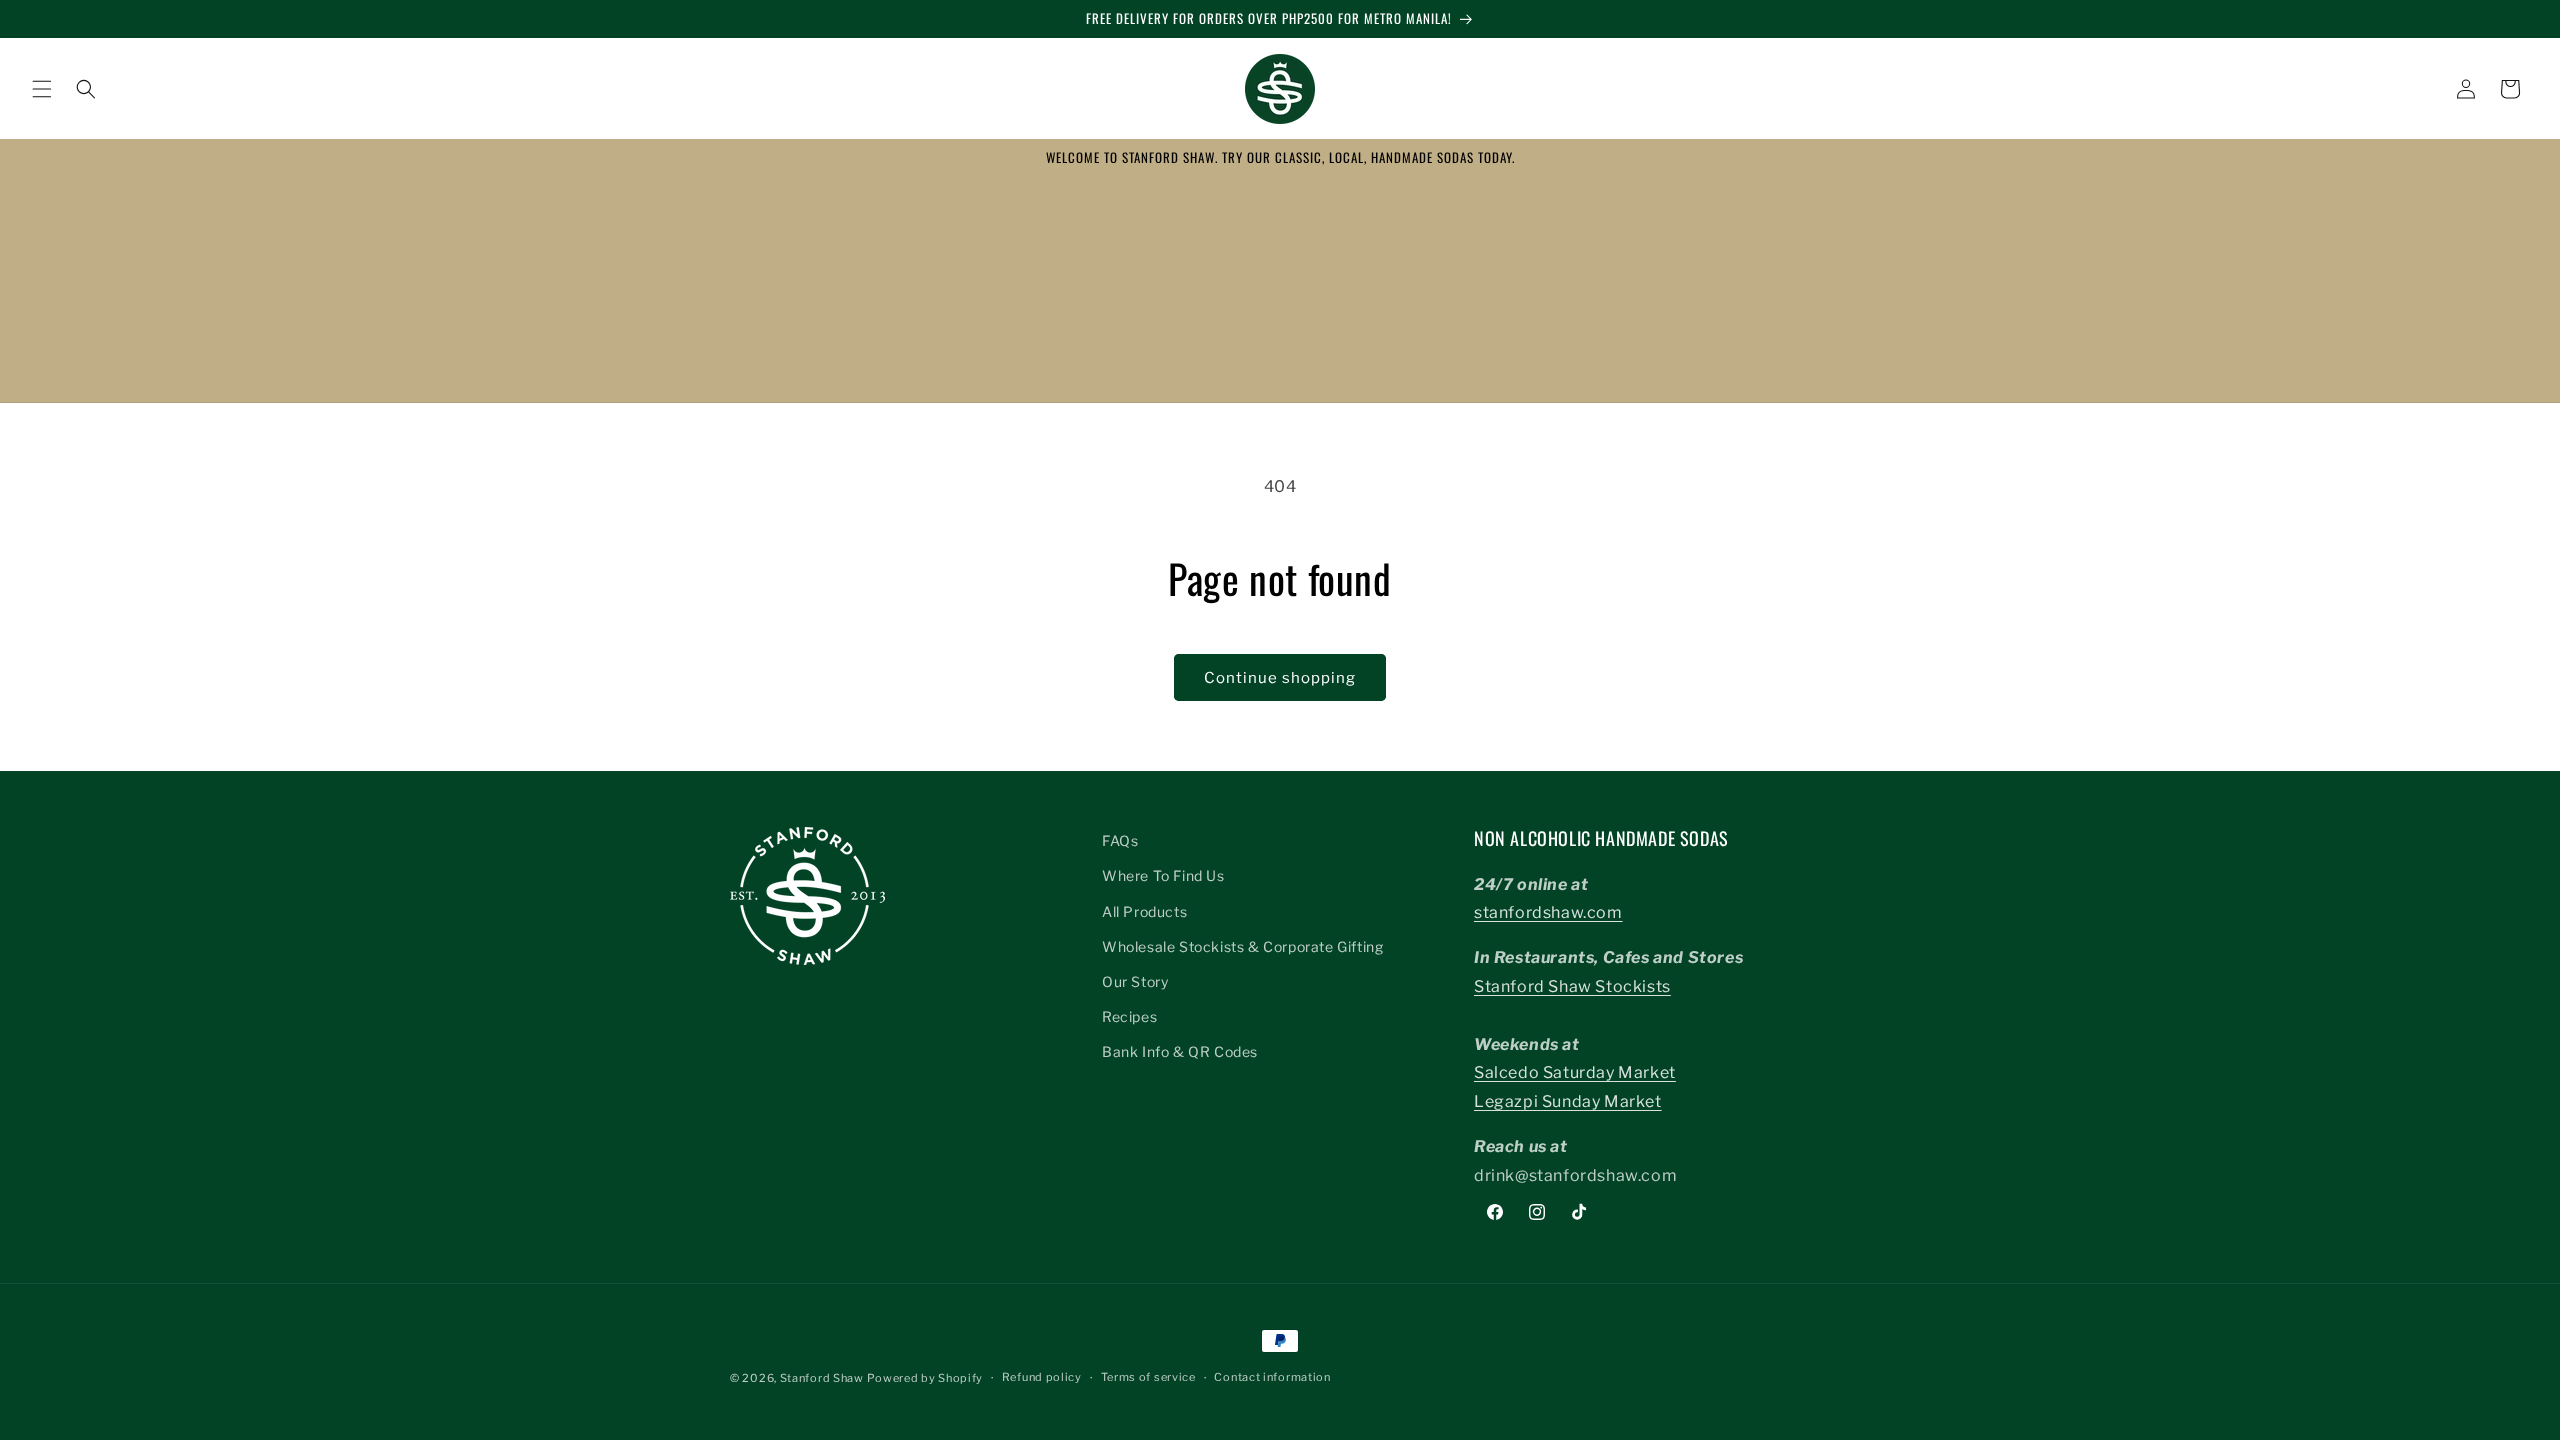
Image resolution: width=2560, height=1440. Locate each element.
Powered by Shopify (925, 1378)
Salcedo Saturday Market (1575, 1072)
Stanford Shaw (822, 1378)
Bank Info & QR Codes (1180, 1051)
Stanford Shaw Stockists (1572, 986)
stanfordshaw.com (1548, 912)
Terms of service (1148, 1377)
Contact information (1272, 1377)
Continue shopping (1280, 678)
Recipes (1129, 1016)
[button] (42, 89)
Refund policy (1042, 1377)
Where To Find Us (1163, 875)
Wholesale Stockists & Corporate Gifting (1242, 946)
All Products (1144, 911)
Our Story (1135, 981)
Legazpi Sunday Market (1568, 1101)
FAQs (1120, 840)
